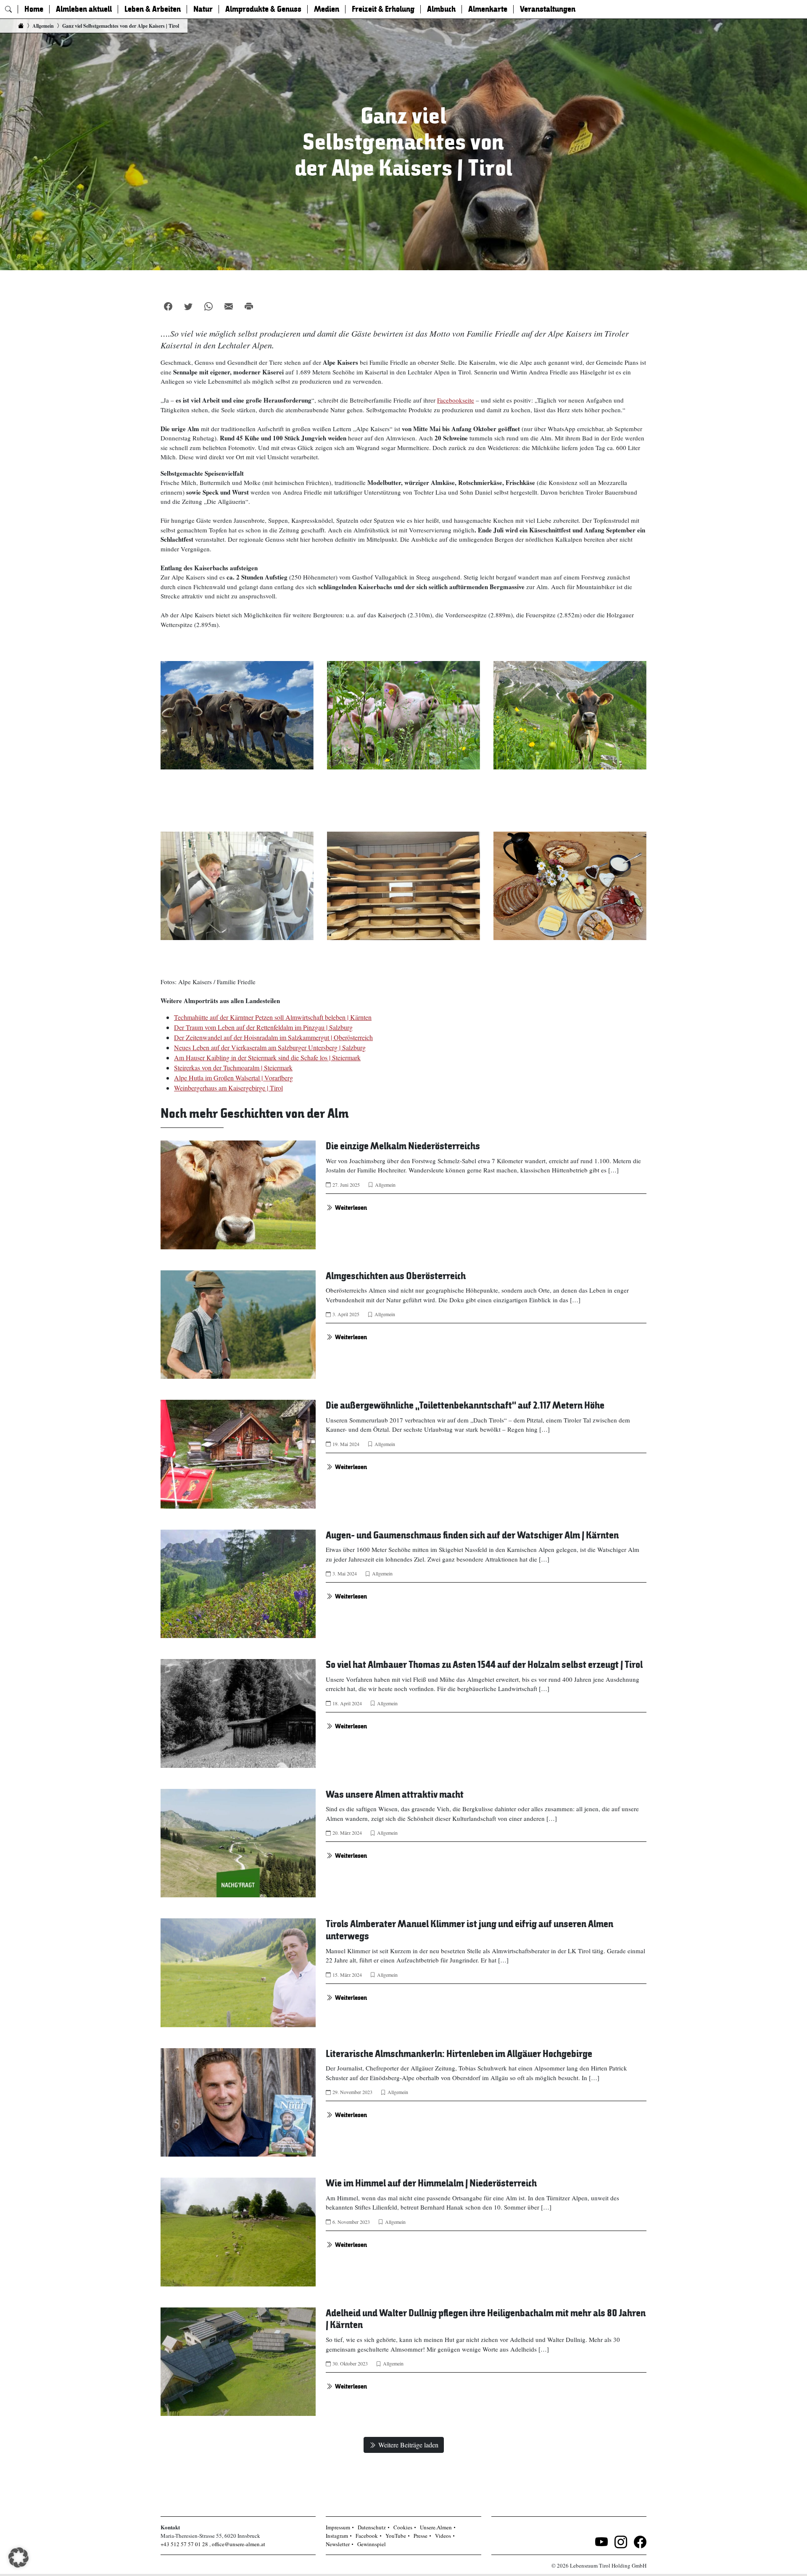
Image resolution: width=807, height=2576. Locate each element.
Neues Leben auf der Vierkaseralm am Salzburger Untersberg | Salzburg (270, 1047)
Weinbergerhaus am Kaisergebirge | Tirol (228, 1088)
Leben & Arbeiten (153, 9)
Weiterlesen (351, 1208)
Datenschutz (372, 2527)
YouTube (396, 2536)
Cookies (403, 2527)
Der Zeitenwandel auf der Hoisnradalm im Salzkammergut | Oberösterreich (273, 1037)
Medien (327, 9)
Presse (421, 2536)
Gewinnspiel (372, 2544)
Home (34, 9)
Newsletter (338, 2544)
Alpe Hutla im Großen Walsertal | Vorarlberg (233, 1078)
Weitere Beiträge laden (408, 2445)
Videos (443, 2536)
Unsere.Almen (436, 2527)
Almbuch (441, 9)
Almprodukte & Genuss (263, 9)
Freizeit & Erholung (383, 9)
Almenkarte (488, 9)
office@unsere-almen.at (239, 2544)
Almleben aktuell (84, 9)
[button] (18, 2558)
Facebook (367, 2536)
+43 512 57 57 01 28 (184, 2544)
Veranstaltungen (548, 9)
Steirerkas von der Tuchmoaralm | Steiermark (233, 1068)
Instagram (337, 2536)
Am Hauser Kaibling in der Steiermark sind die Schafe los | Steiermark (267, 1058)
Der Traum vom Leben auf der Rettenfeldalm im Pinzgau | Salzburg (263, 1027)
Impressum (338, 2527)
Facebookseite (456, 400)
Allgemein (385, 1185)
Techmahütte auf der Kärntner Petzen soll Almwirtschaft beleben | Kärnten (273, 1017)
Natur (203, 9)
